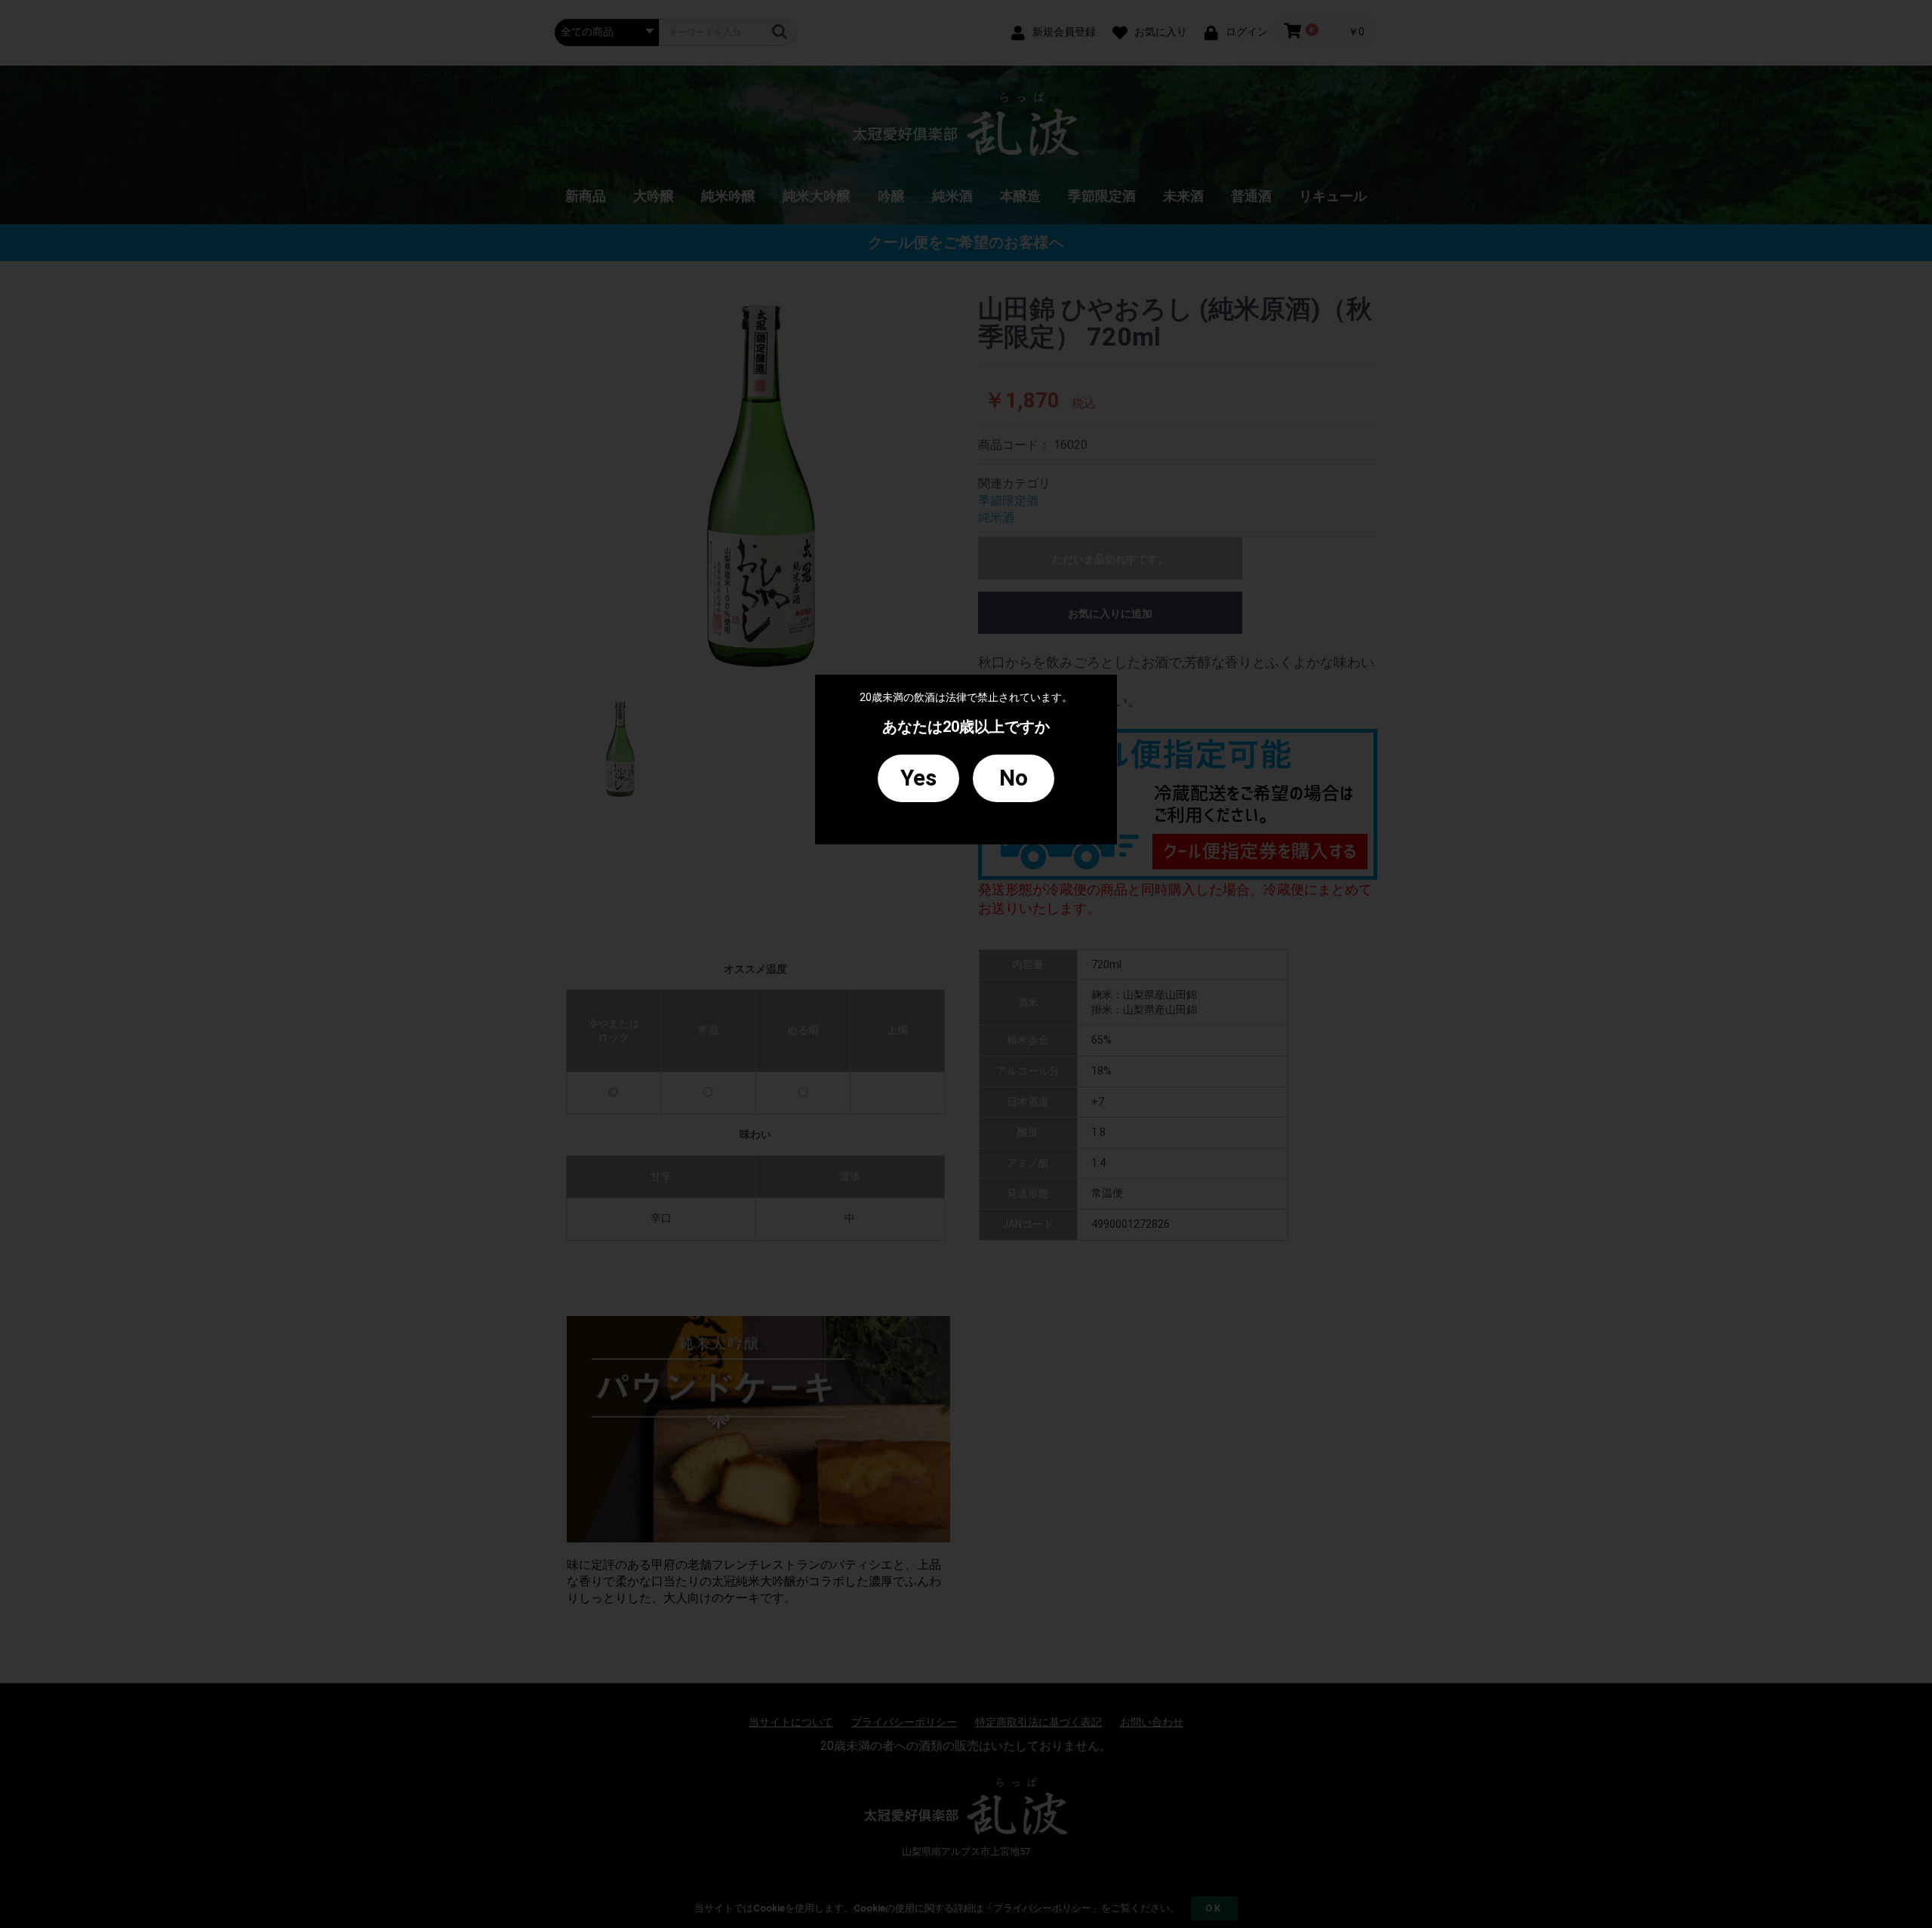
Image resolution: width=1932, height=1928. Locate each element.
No (1014, 778)
